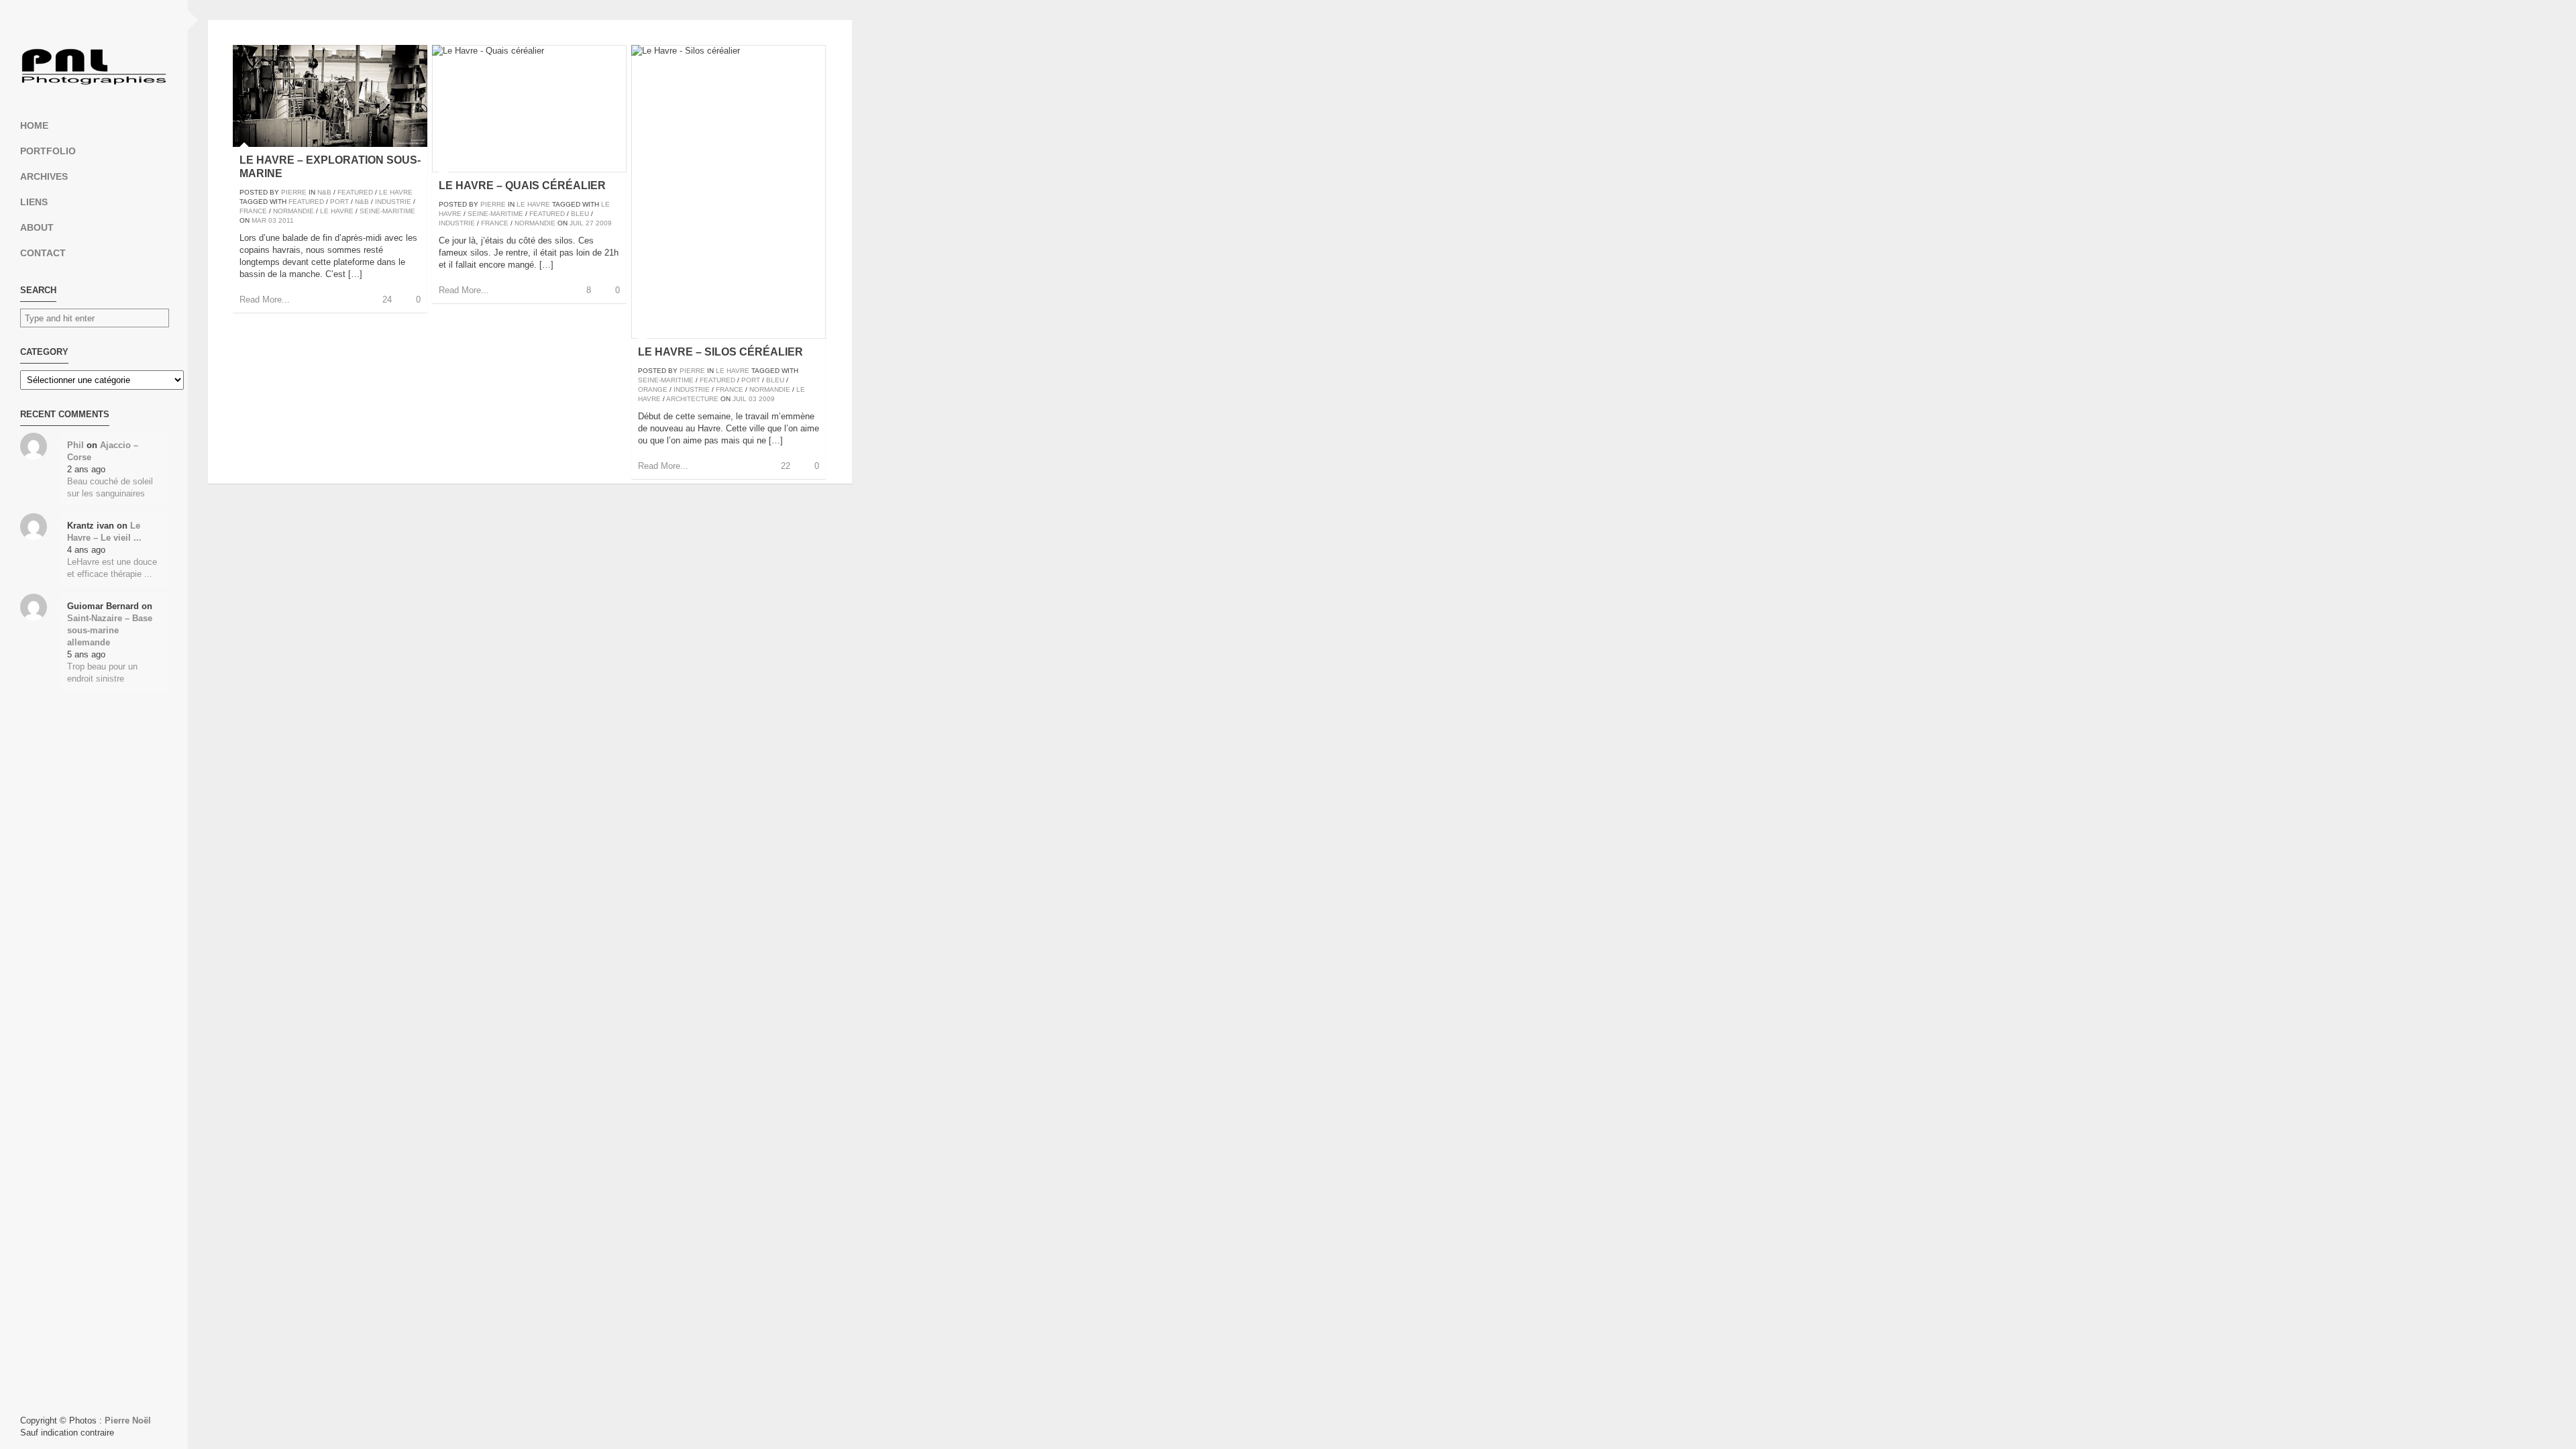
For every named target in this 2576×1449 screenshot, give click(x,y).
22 (786, 466)
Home (34, 125)
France (253, 211)
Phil (75, 445)
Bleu (580, 214)
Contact (43, 253)
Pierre (294, 192)
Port (339, 202)
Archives (44, 176)
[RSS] (94, 20)
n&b (362, 202)
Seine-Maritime (387, 211)
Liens (34, 202)
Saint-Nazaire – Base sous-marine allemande (110, 630)
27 (590, 223)
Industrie (393, 202)
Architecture (692, 399)
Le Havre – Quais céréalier (522, 185)
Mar (259, 220)
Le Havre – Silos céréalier (720, 352)
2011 (286, 220)
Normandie (293, 211)
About (37, 227)
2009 (604, 223)
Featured (355, 192)
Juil (577, 223)
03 (272, 220)
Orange (653, 389)
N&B (324, 192)
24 (387, 300)
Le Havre (396, 192)
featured (306, 202)
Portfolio (48, 151)
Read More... (265, 300)
